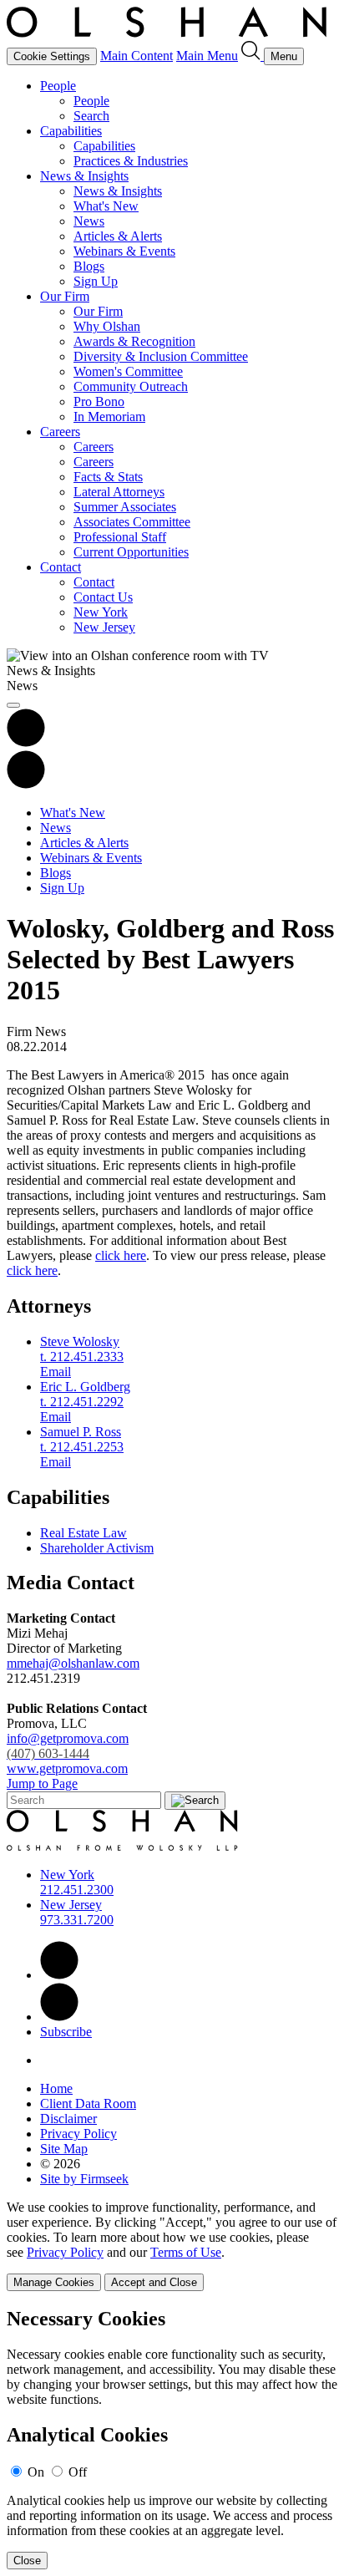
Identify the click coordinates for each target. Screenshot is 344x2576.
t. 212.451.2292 (82, 1402)
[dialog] (172, 2246)
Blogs (89, 266)
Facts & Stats (108, 477)
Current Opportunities (131, 552)
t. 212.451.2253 (82, 1447)
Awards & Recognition (134, 341)
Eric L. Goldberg (85, 1387)
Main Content (137, 56)
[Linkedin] (59, 1975)
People (58, 86)
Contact (61, 567)
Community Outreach (131, 386)
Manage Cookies (54, 2282)
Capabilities (71, 131)
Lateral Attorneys (119, 492)
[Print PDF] (26, 742)
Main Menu (207, 56)
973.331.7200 (77, 1920)
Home (56, 2088)
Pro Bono (99, 401)
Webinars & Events (124, 251)
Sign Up (96, 281)
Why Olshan (107, 326)
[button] (26, 784)
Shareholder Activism (97, 1548)
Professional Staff (120, 537)
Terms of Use (186, 2252)
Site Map (64, 2149)
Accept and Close (154, 2282)
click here (121, 1255)
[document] (172, 2439)
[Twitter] (59, 2017)
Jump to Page (42, 1783)
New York (101, 612)
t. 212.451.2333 (82, 1357)
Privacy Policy (78, 2134)
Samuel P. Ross (81, 1432)
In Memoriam (109, 417)
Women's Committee (128, 371)
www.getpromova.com (67, 1768)
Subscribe (66, 2032)
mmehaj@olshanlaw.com (73, 1663)
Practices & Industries (131, 161)
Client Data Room (88, 2103)
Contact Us (103, 597)
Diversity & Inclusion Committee (161, 356)
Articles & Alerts (118, 236)
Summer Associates (125, 507)
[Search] (253, 56)
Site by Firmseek (84, 2179)
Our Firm (65, 296)
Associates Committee (132, 522)
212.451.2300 (77, 1890)
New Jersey (104, 627)
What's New (106, 206)
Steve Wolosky (80, 1341)
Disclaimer (68, 2119)
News (89, 221)
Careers (60, 432)
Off (78, 2472)
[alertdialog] (172, 2439)
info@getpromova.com (68, 1746)
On (36, 2472)
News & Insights (84, 176)
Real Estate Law (83, 1533)
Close (27, 2561)
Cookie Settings (52, 56)
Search (91, 116)
